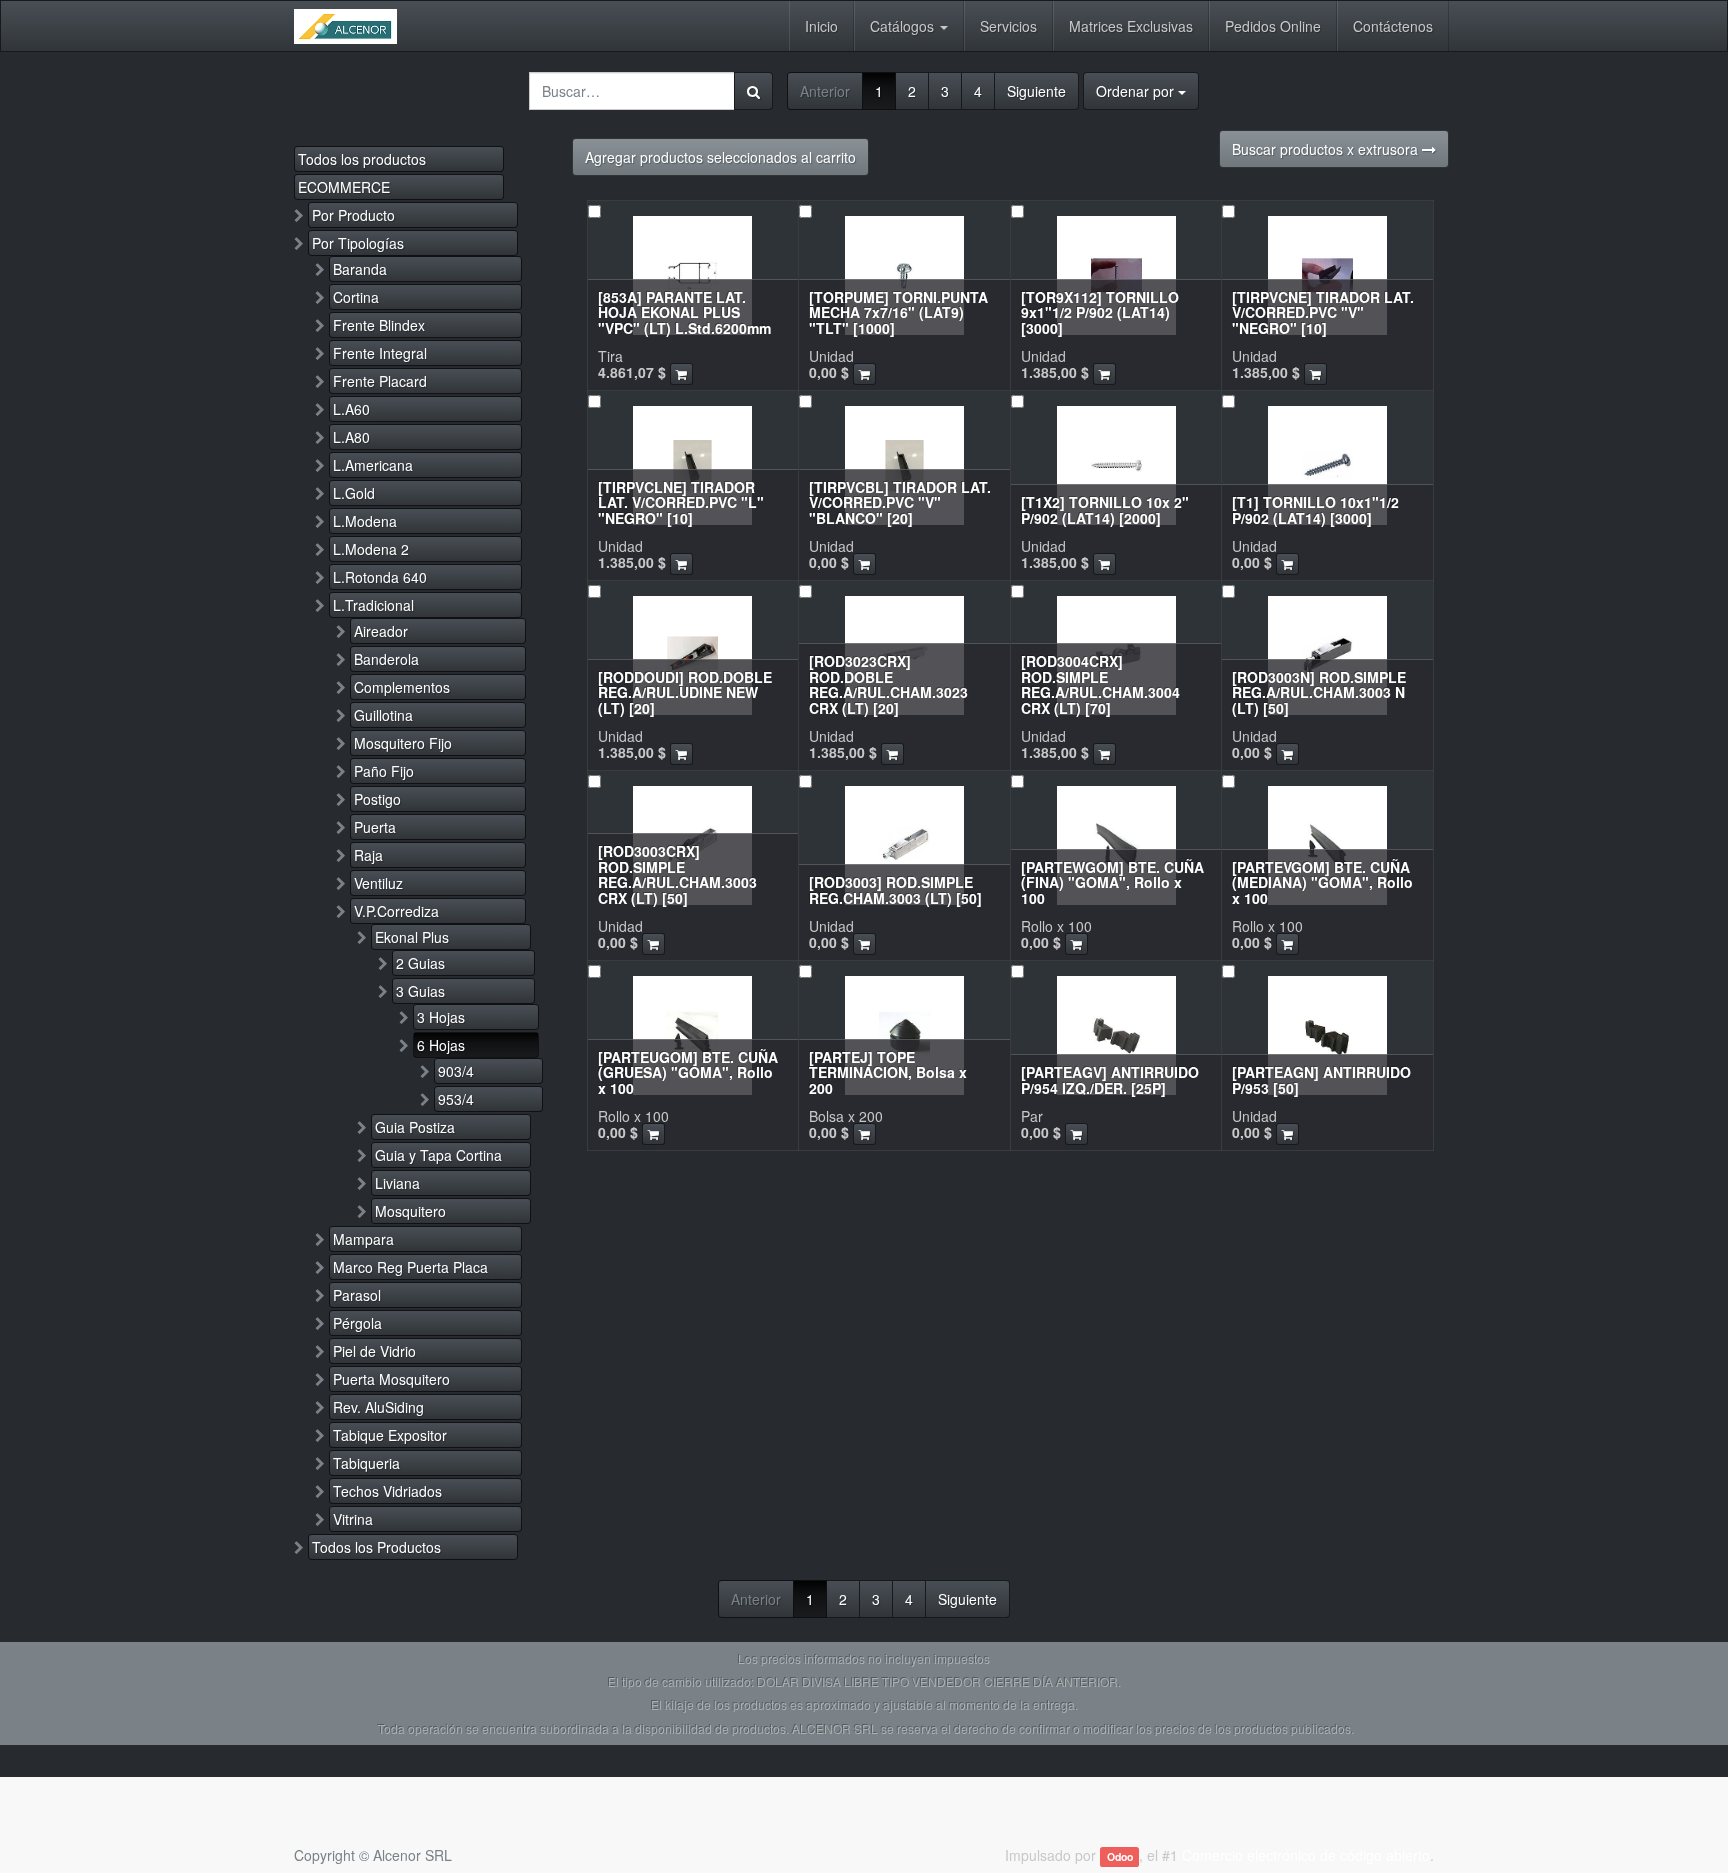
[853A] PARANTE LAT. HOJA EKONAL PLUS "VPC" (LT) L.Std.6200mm (684, 312)
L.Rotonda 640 (380, 577)
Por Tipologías (358, 243)
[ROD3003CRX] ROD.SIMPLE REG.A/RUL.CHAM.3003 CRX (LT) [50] (677, 874)
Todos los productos (362, 159)
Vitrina (353, 1519)
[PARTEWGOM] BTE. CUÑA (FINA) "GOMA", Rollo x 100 (1112, 882)
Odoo (1120, 1856)
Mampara (363, 1239)
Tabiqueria (366, 1463)
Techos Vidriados (387, 1491)
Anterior (825, 91)
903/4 (456, 1071)
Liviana (397, 1183)
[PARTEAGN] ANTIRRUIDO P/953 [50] (1321, 1079)
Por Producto (353, 215)
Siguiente (1036, 91)
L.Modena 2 (371, 549)
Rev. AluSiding (378, 1407)
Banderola (386, 659)
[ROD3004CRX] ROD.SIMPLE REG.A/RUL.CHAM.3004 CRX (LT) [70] (1100, 684)
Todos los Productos (376, 1547)
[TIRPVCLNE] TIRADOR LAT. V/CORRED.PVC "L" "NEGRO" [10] (681, 502)
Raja (368, 855)
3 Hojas (441, 1017)
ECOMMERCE (344, 187)
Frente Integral (380, 353)
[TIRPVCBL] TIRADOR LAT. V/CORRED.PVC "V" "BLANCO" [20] (900, 502)
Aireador (381, 631)
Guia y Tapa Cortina (438, 1155)
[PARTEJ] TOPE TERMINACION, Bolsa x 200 (888, 1072)
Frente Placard (380, 381)
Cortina (356, 297)
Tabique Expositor (390, 1435)
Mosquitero (410, 1211)
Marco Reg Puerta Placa (410, 1267)
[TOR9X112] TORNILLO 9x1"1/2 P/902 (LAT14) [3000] (1100, 312)
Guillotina (383, 715)
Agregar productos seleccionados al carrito (720, 157)
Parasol (357, 1295)
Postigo (377, 799)
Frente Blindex (379, 325)
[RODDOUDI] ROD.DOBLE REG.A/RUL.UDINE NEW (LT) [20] (685, 692)
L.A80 (351, 437)
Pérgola (357, 1323)
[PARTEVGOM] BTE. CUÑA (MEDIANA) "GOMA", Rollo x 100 (1322, 882)
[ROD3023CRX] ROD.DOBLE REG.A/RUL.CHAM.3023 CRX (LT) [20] (888, 684)
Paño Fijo (384, 771)
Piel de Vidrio (374, 1351)
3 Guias (420, 991)
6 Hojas (441, 1045)
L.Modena (365, 521)
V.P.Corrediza (396, 911)
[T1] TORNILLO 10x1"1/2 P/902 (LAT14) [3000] (1315, 509)
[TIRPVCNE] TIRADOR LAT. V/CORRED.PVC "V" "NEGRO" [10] (1323, 312)
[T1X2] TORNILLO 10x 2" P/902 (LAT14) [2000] (1105, 509)
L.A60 (351, 409)
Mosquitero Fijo (403, 743)
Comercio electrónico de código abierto (1306, 1855)
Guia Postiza (415, 1127)
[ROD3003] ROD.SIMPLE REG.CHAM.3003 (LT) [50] (895, 889)
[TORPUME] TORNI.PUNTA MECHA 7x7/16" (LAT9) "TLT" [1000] (898, 312)
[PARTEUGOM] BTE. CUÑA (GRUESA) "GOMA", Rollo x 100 (688, 1072)
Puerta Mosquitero (391, 1379)
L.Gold (354, 493)
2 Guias (420, 963)
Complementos (402, 687)
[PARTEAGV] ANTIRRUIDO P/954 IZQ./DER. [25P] (1110, 1079)
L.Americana (373, 465)
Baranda (360, 269)
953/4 (456, 1099)
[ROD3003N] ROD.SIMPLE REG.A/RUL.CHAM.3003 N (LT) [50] (1319, 692)
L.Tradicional (373, 605)
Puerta (375, 827)
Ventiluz (378, 883)
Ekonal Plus (412, 937)
